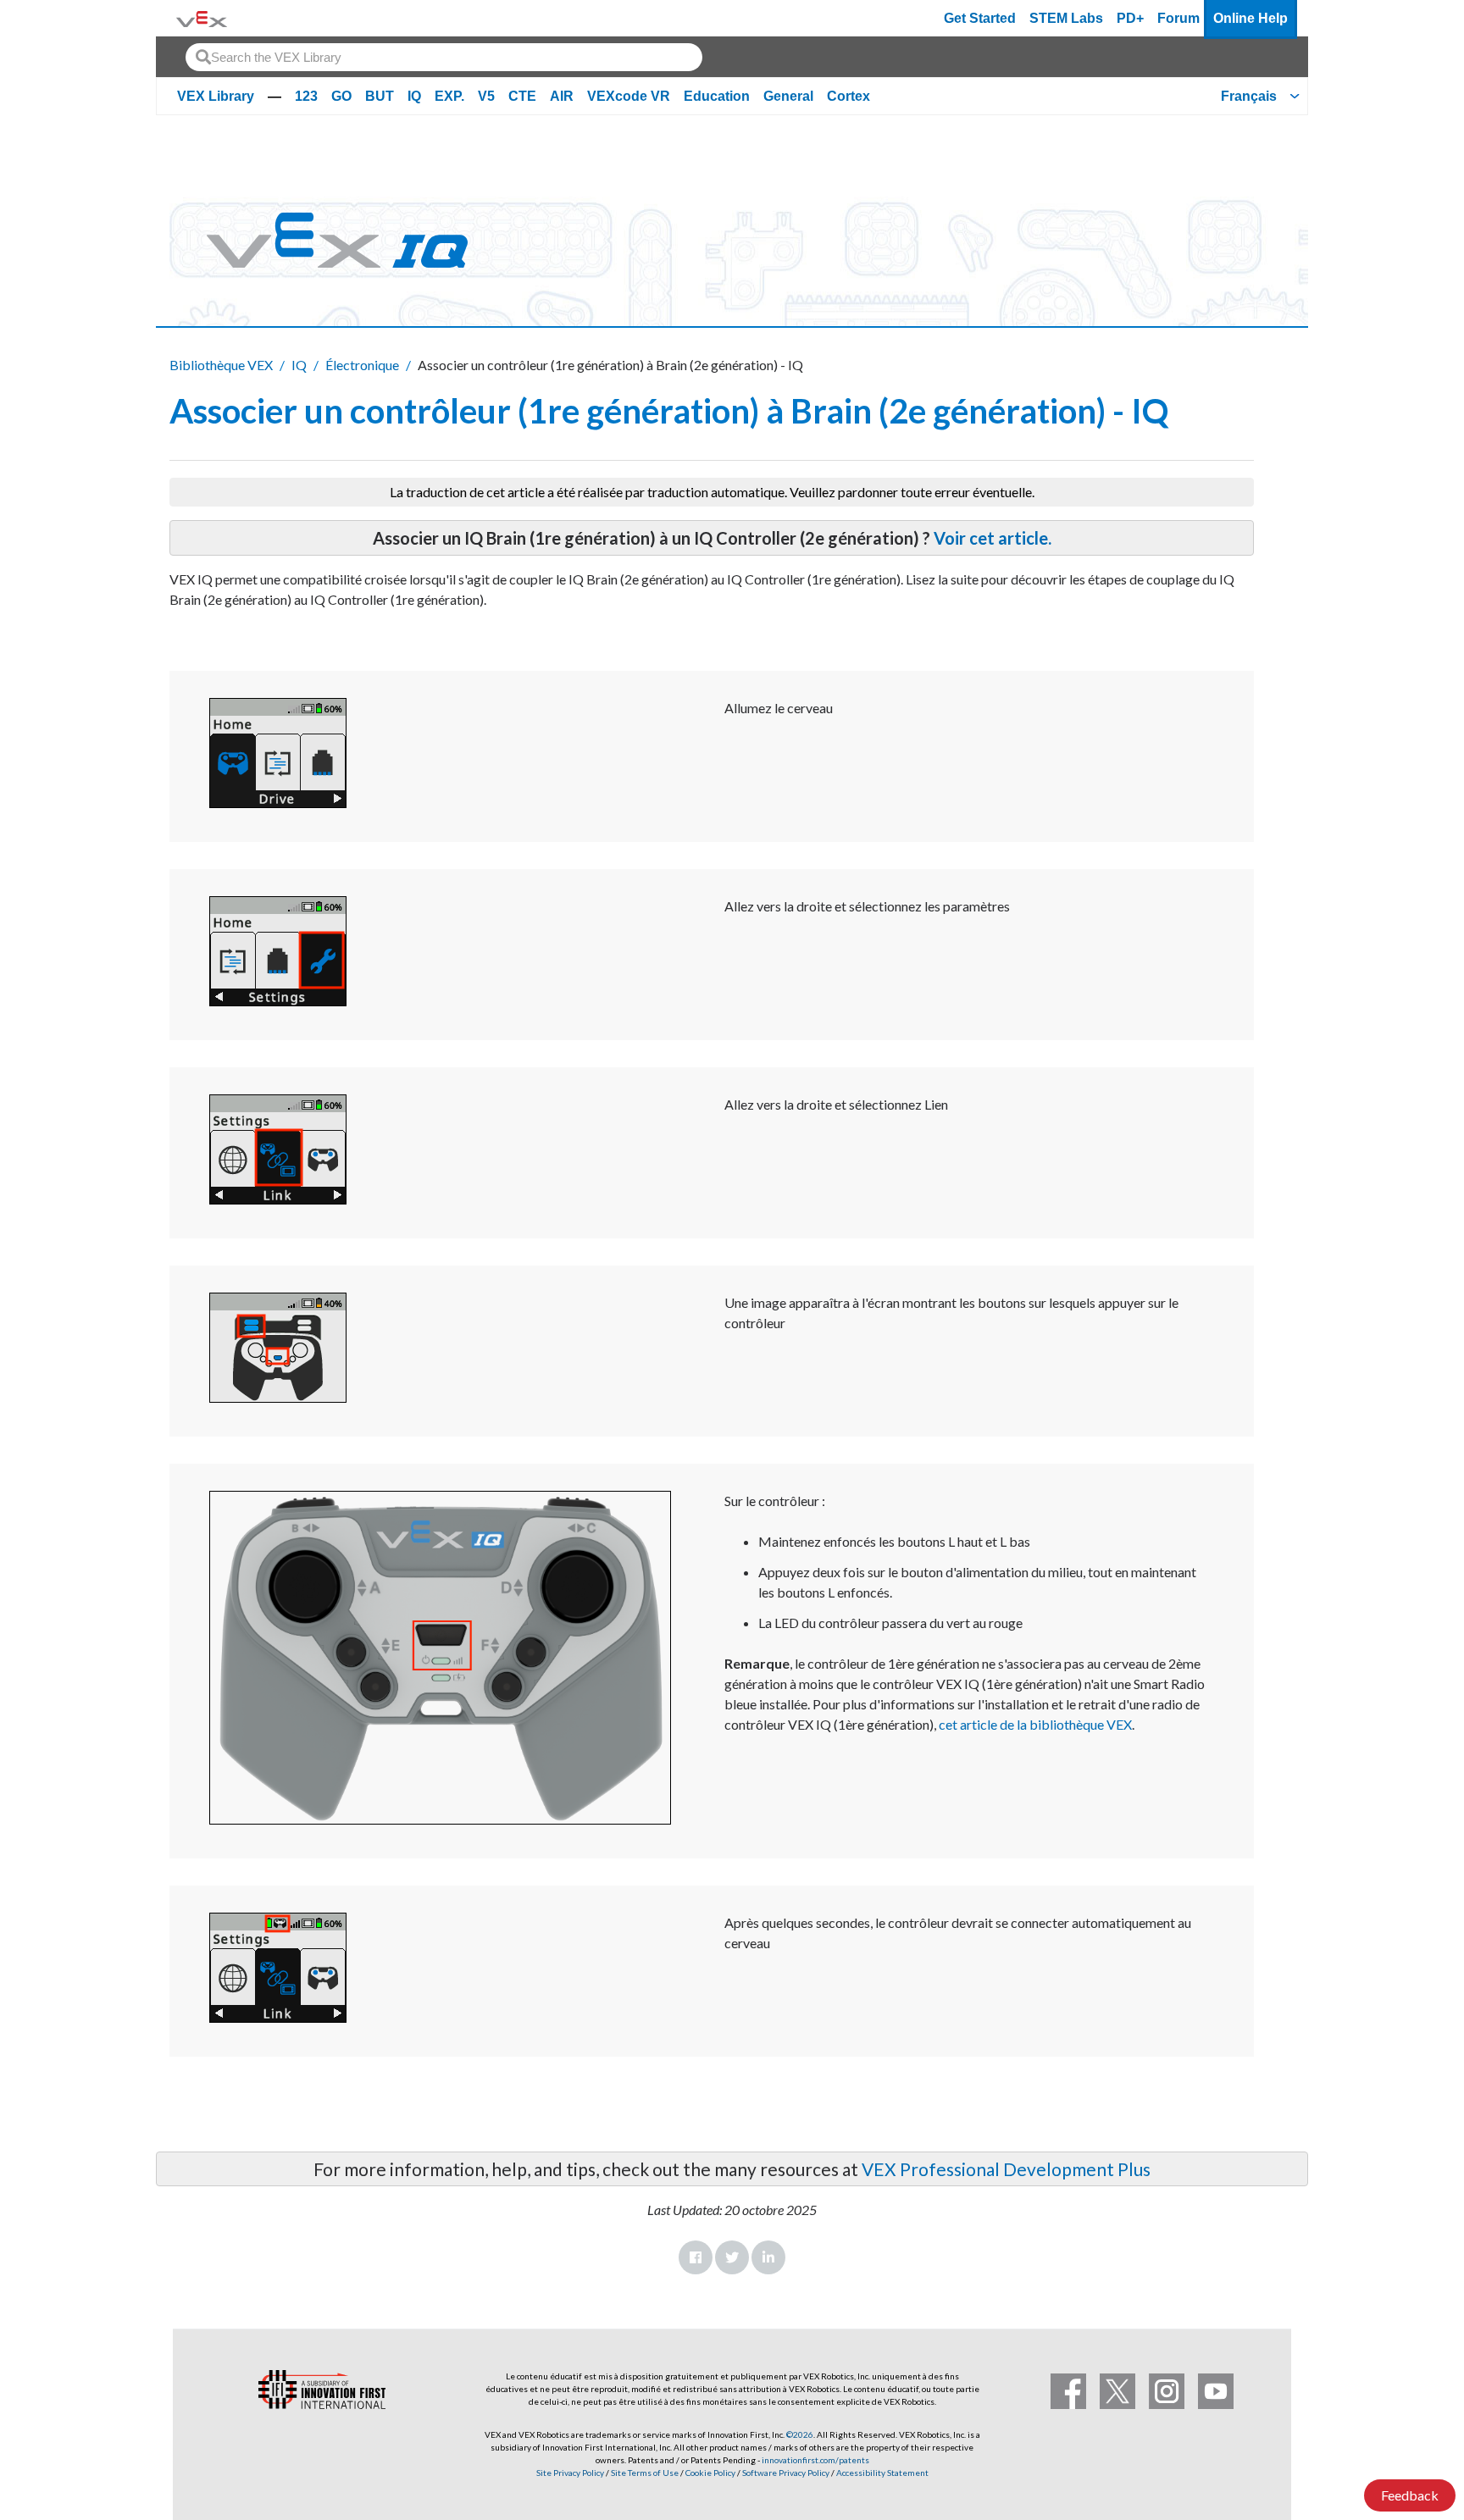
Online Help (1250, 18)
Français (1249, 96)
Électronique (362, 365)
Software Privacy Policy (786, 2473)
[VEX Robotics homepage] (202, 18)
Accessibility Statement (882, 2473)
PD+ (1130, 18)
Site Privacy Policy (570, 2473)
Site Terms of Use (644, 2473)
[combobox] (444, 57)
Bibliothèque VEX (221, 365)
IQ (414, 96)
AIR (562, 96)
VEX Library (216, 96)
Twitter (732, 2257)
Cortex (848, 96)
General (788, 96)
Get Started (980, 18)
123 (306, 96)
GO (341, 96)
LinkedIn (768, 2257)
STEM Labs (1066, 18)
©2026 (800, 2434)
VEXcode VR (629, 96)
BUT (380, 96)
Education (717, 96)
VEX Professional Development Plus (1006, 2169)
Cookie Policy (710, 2473)
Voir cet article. (993, 538)
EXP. (449, 96)
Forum (1178, 18)
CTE (522, 96)
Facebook (696, 2257)
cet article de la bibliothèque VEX (1035, 1724)
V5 (486, 96)
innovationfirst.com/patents (815, 2460)
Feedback (1410, 2495)
